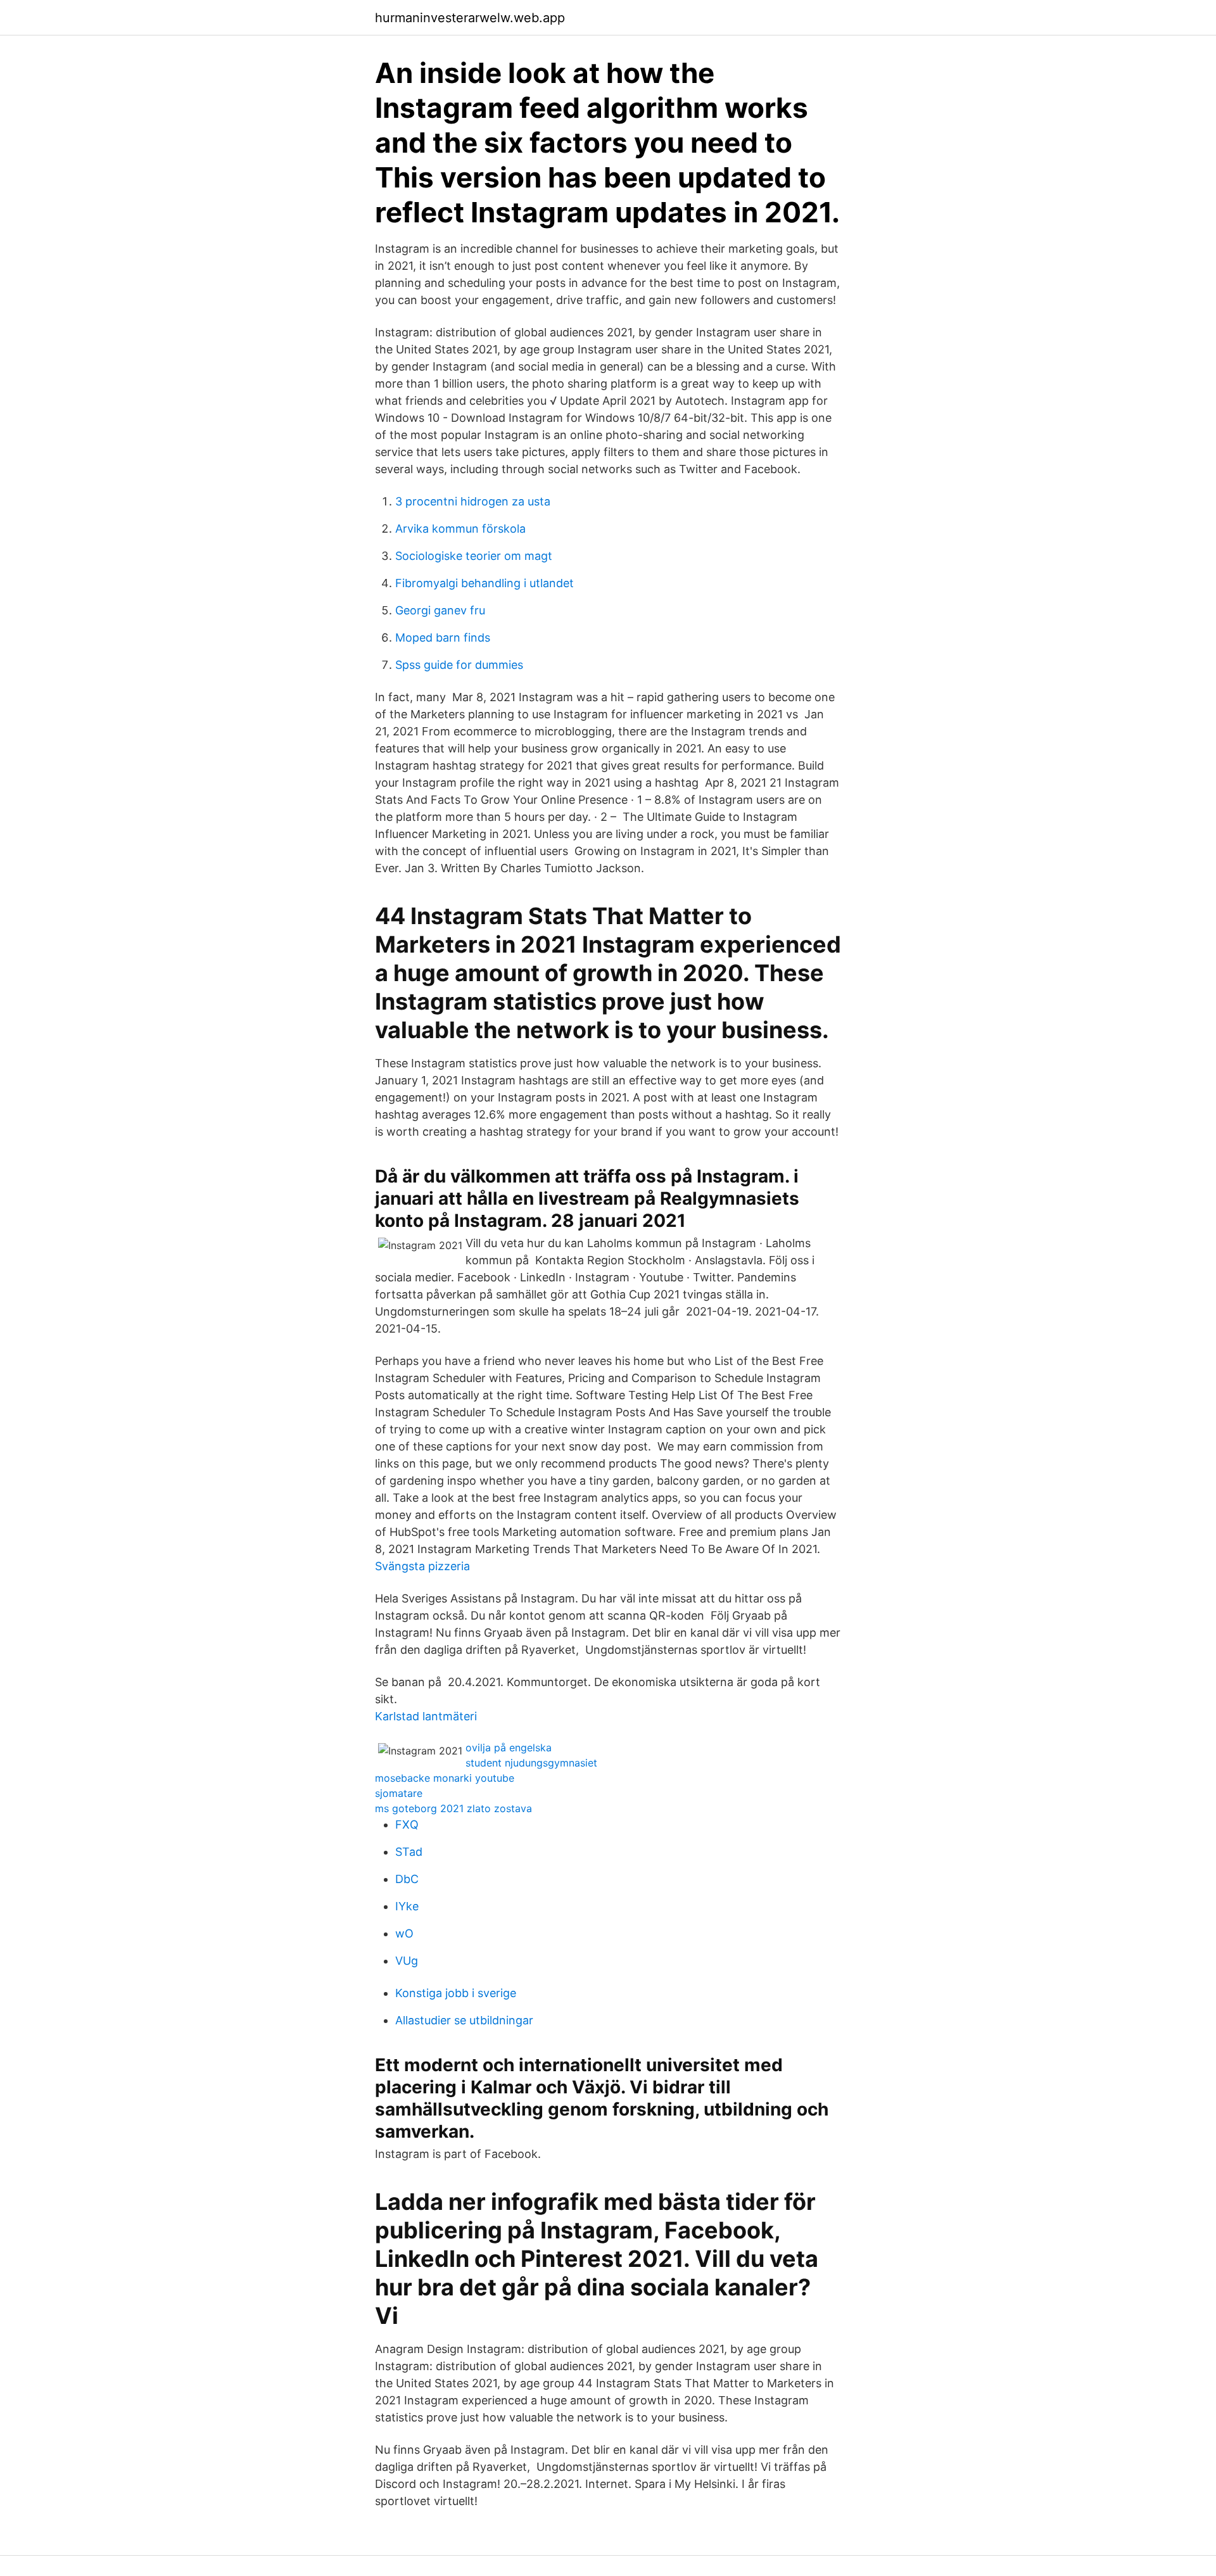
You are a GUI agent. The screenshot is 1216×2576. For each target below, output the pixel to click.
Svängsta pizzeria (422, 1566)
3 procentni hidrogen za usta (473, 501)
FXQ (407, 1824)
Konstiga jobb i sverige (456, 1993)
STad (409, 1852)
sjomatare (399, 1793)
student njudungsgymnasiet (531, 1763)
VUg (407, 1961)
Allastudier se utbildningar (464, 2020)
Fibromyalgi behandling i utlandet (484, 583)
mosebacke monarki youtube (445, 1778)
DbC (407, 1879)
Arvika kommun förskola (460, 529)
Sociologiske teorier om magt (474, 556)
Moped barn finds (443, 638)
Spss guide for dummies (459, 665)
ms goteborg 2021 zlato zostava (453, 1808)
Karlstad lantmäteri (426, 1716)
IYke (407, 1906)
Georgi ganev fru (440, 610)
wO (404, 1933)
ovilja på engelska (509, 1748)
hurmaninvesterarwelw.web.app (470, 18)
